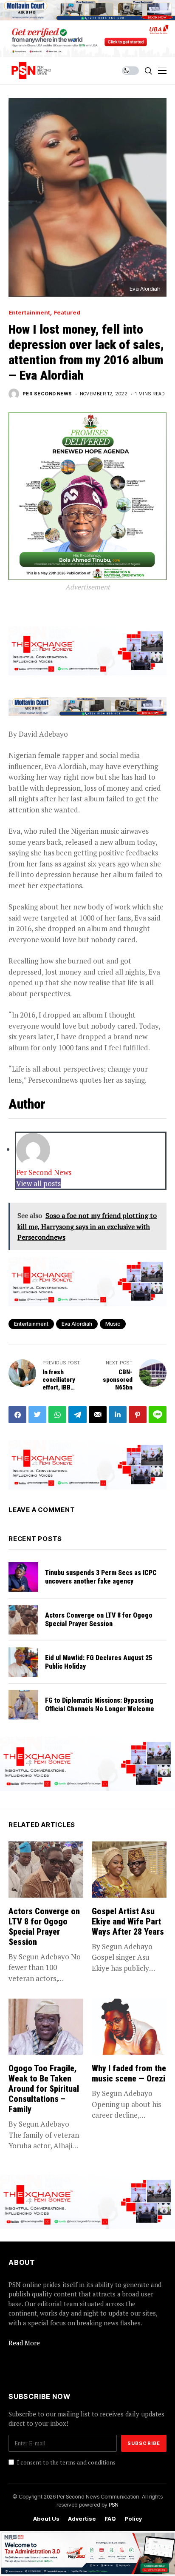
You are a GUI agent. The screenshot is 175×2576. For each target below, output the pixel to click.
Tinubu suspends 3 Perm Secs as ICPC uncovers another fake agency (101, 1577)
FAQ (110, 2519)
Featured (67, 313)
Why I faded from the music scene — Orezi (129, 2073)
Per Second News (47, 394)
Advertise (82, 2519)
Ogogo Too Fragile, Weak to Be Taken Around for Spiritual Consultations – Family (44, 2089)
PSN (114, 2505)
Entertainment (29, 313)
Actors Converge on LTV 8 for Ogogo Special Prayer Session (99, 1619)
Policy (133, 2519)
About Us (46, 2519)
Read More (24, 2343)
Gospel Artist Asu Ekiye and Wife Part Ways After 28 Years (128, 1921)
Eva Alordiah (77, 1324)
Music (113, 1324)
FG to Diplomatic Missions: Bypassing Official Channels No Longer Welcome (100, 1704)
